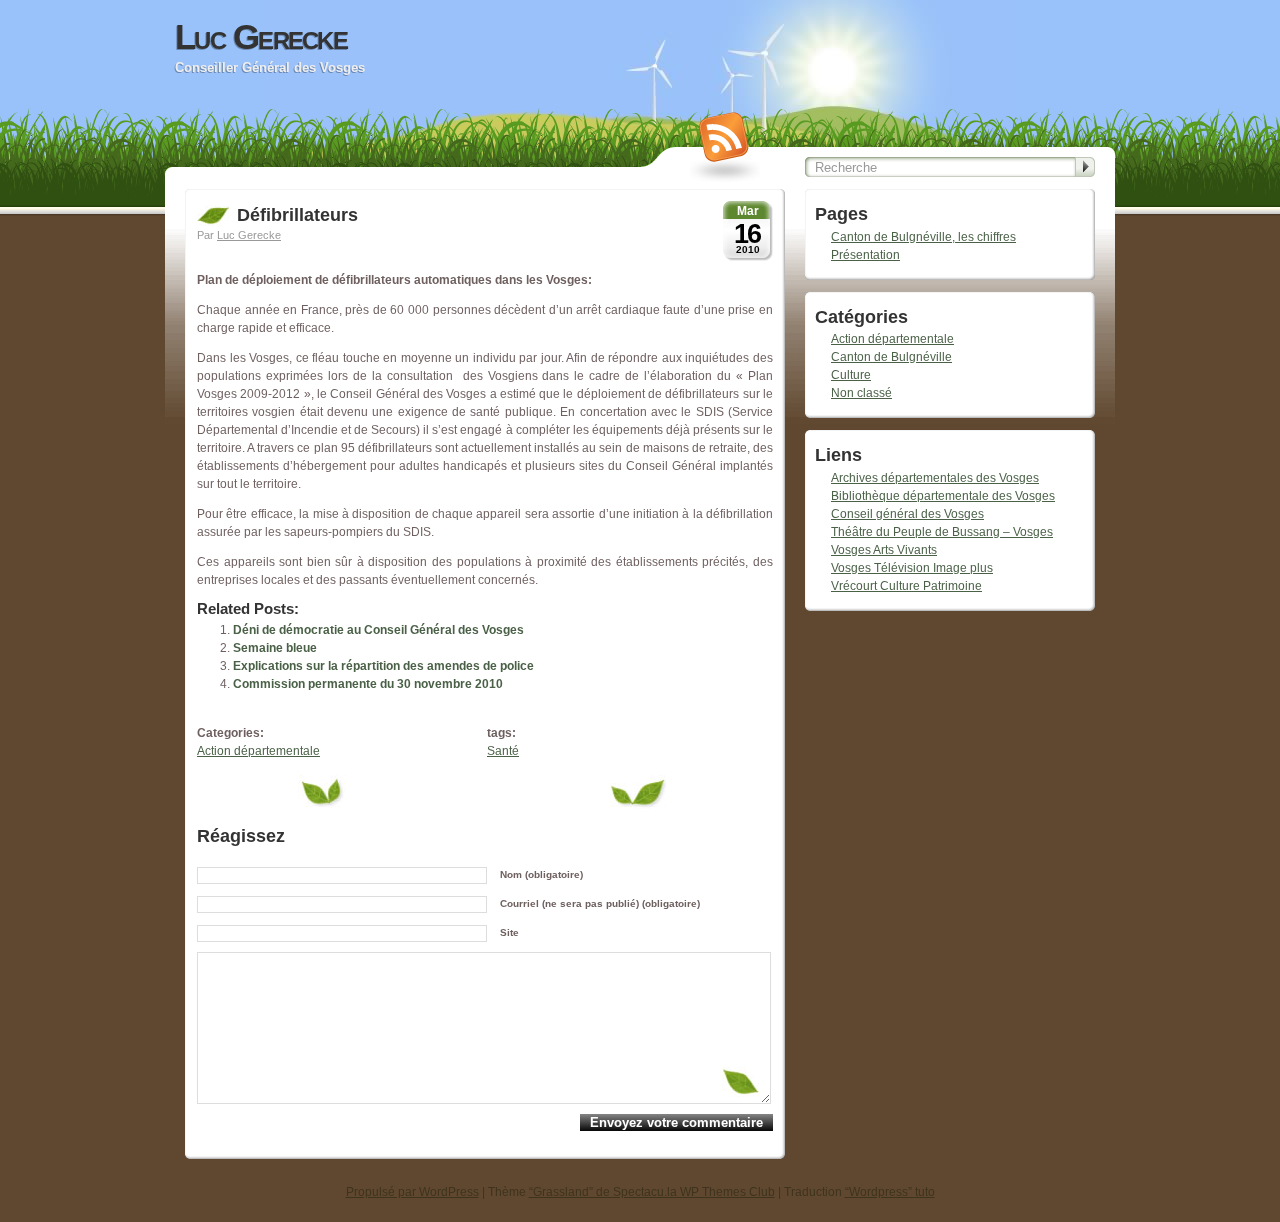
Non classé (861, 393)
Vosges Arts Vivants (884, 550)
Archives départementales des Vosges (935, 478)
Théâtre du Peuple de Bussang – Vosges (942, 532)
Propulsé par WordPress (412, 1192)
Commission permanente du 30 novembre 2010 (368, 684)
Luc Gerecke (261, 37)
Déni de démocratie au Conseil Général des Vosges (378, 630)
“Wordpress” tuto (890, 1192)
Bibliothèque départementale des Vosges (943, 496)
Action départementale (258, 751)
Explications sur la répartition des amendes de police (383, 666)
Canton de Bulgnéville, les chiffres (923, 237)
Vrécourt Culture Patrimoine (906, 586)
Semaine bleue (275, 648)
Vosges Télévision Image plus (912, 568)
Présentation (865, 255)
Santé (503, 751)
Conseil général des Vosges (907, 514)
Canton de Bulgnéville (891, 357)
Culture (851, 375)
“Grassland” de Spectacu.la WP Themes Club (652, 1192)
